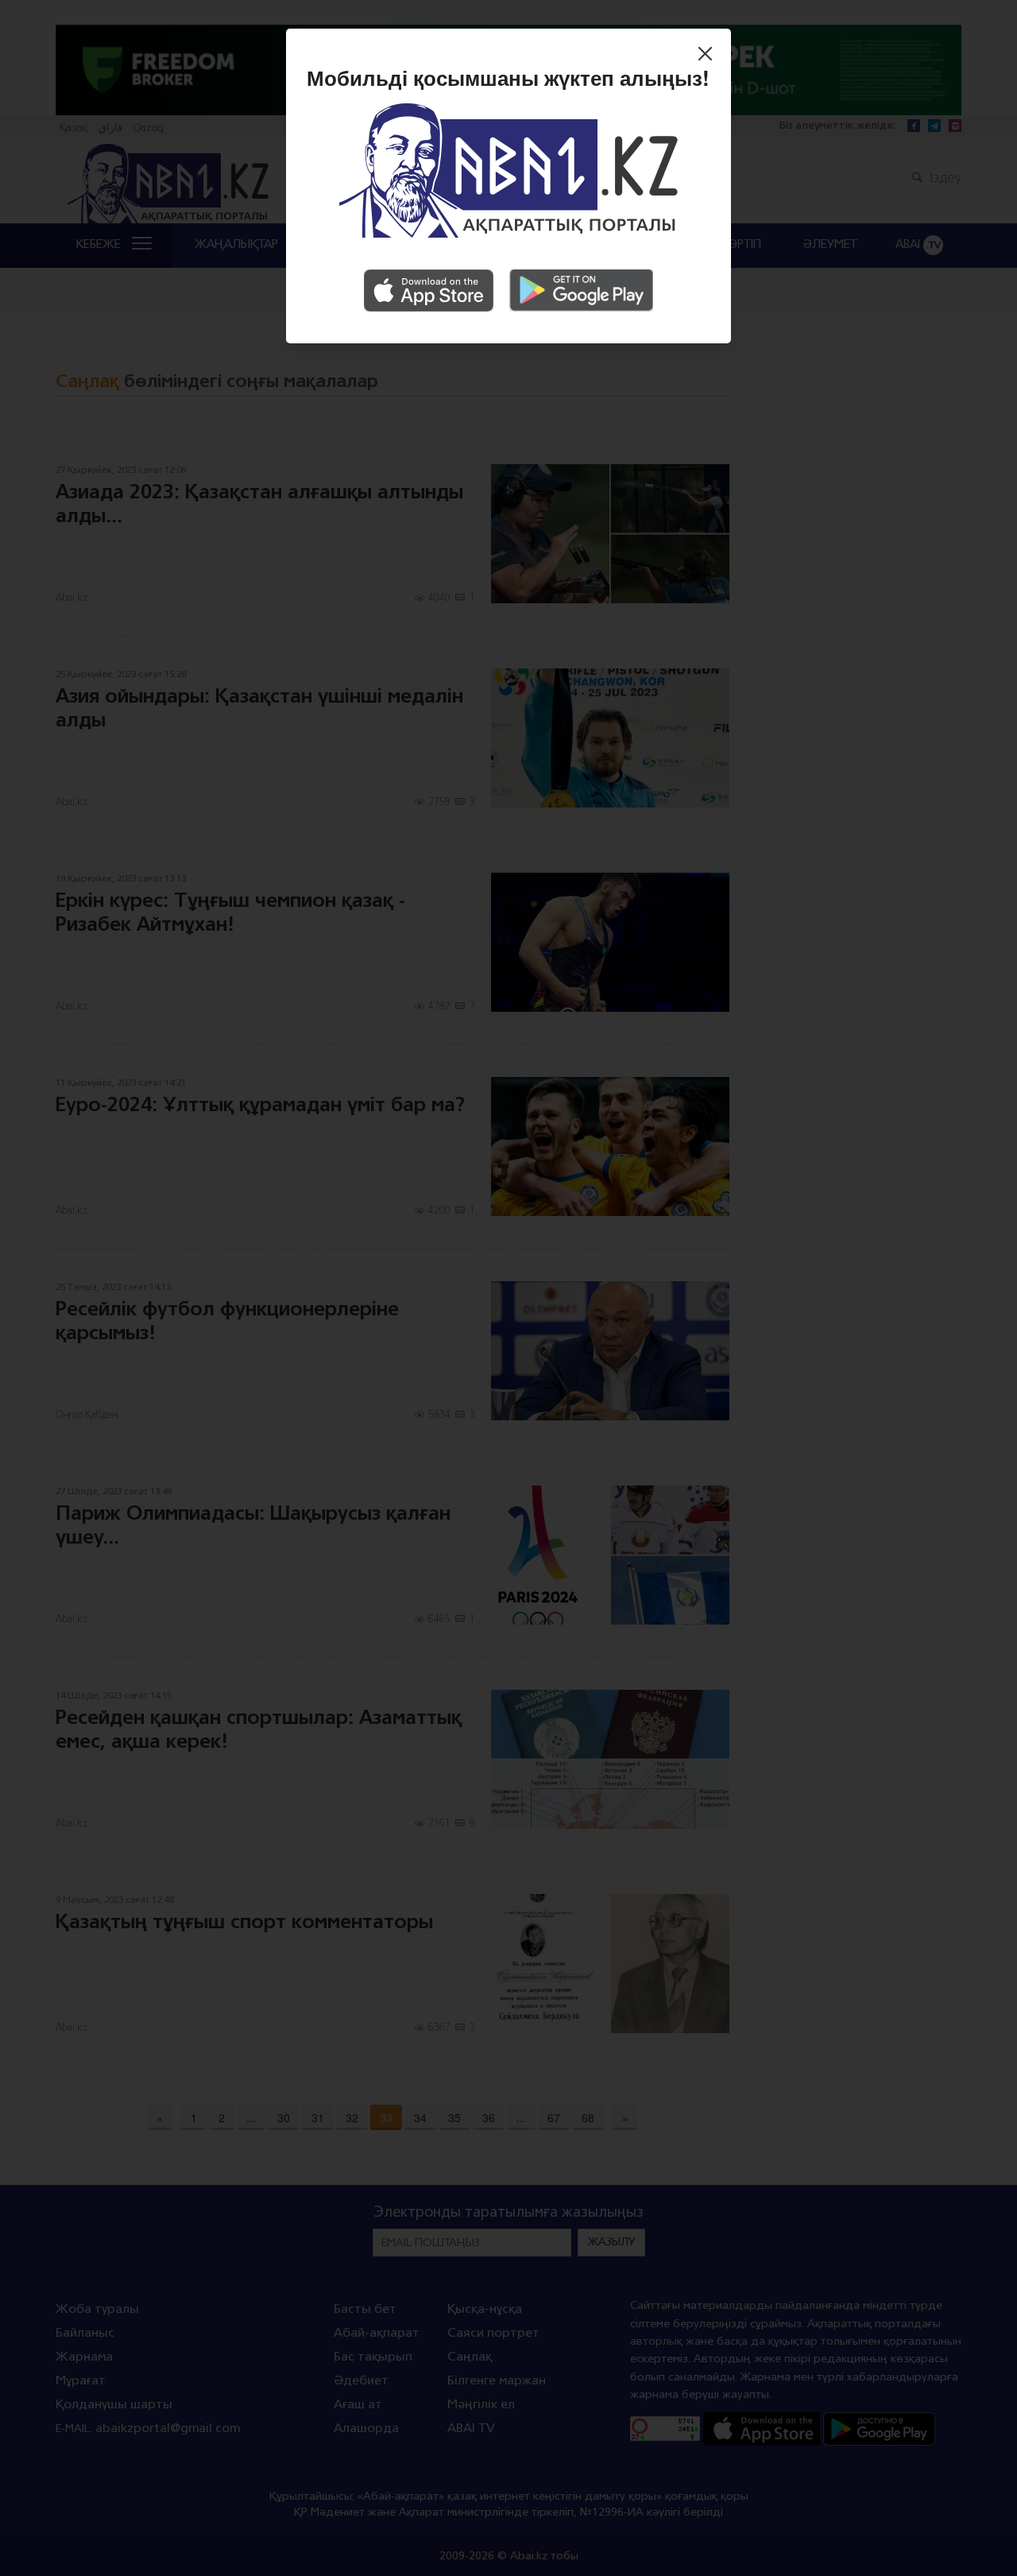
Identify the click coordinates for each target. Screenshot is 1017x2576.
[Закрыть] (709, 56)
